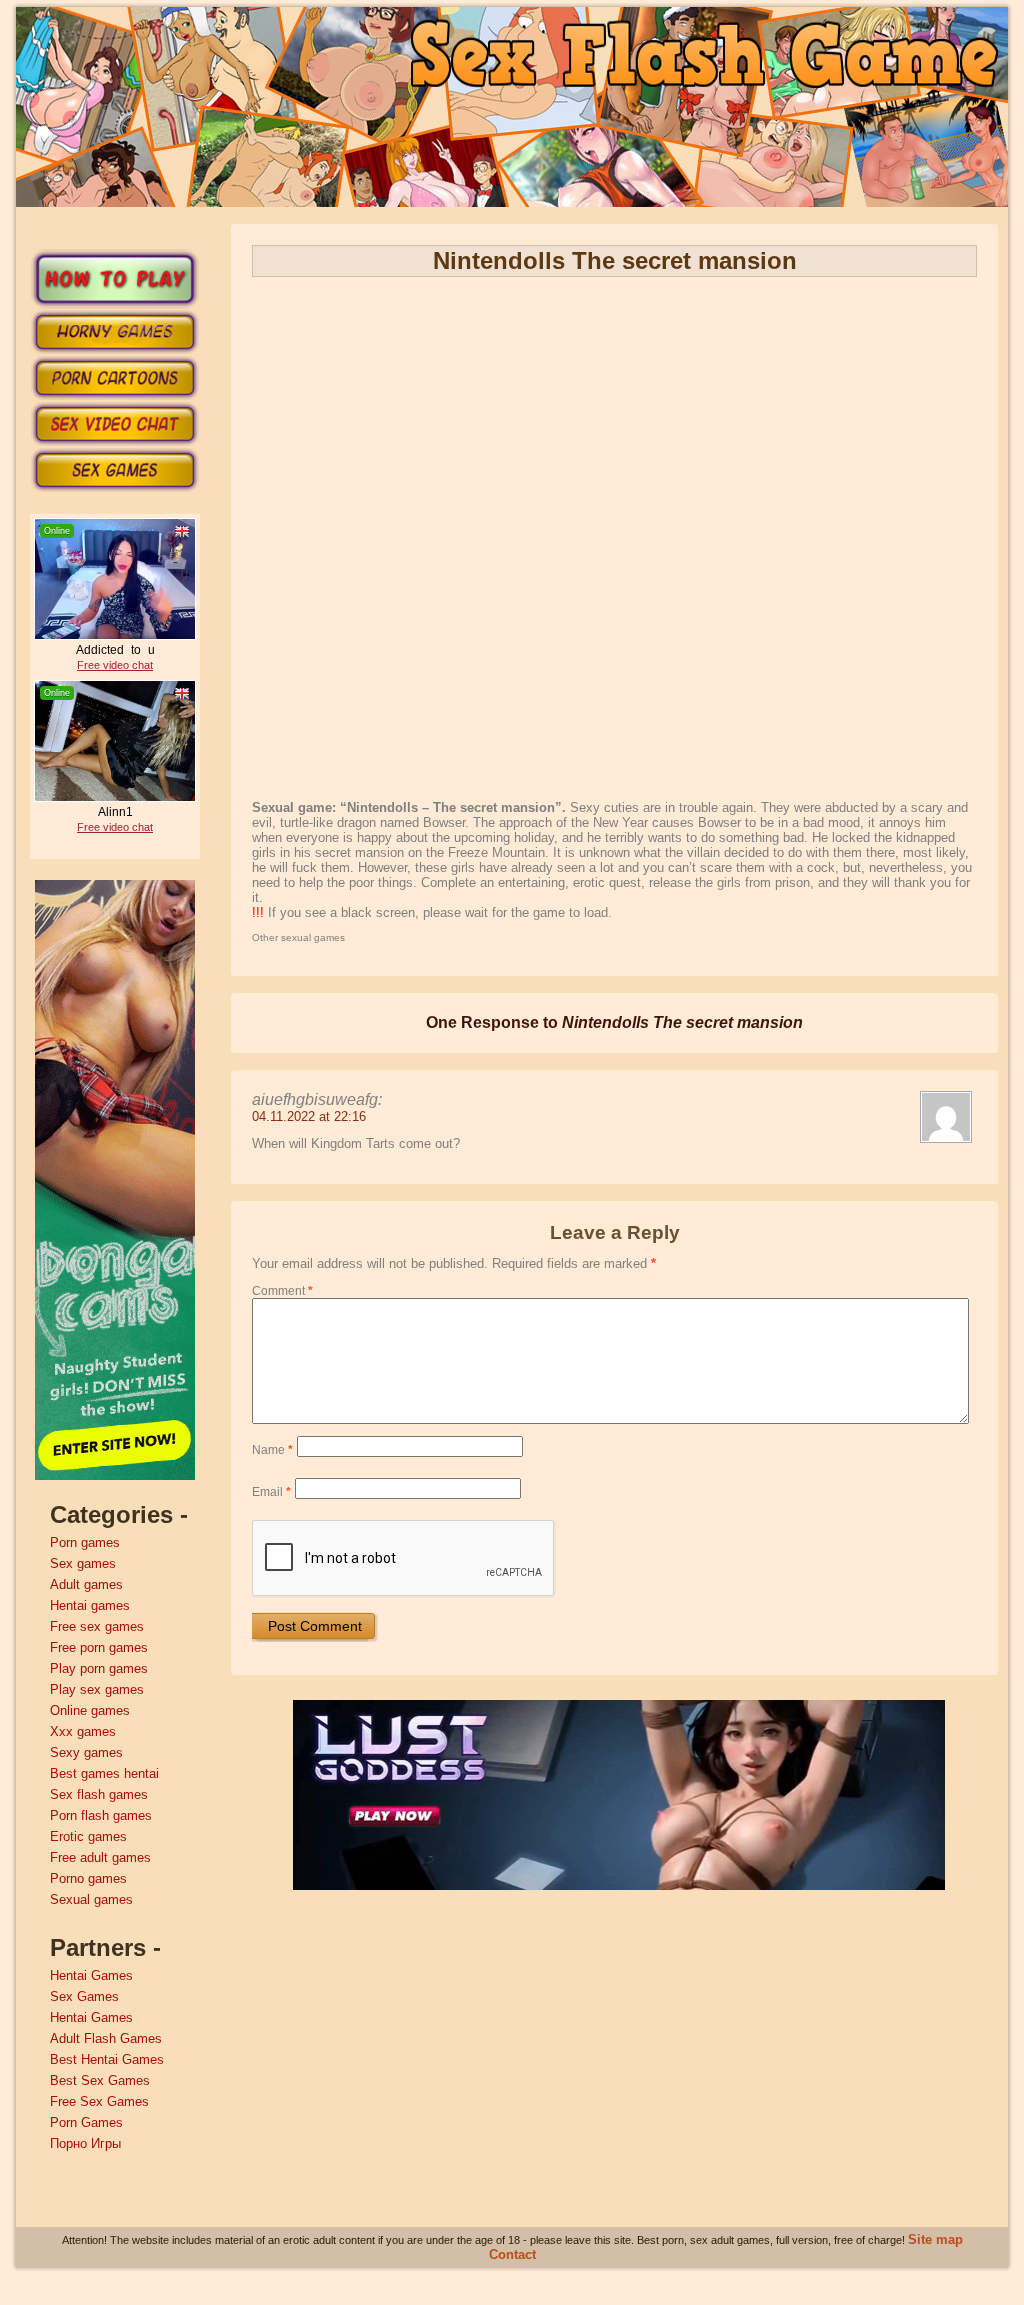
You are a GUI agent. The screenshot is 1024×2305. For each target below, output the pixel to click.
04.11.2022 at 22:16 (309, 1116)
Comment (282, 1291)
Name (272, 1450)
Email (271, 1492)
